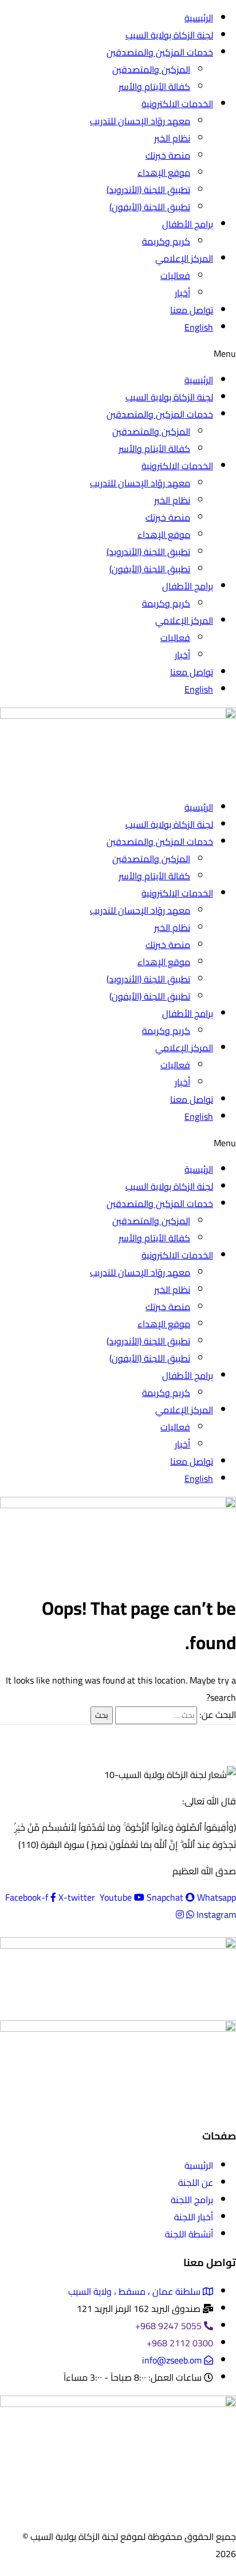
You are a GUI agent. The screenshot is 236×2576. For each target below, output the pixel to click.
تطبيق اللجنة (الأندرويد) (148, 190)
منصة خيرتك (168, 155)
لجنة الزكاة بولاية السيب (169, 35)
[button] (118, 353)
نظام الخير (172, 138)
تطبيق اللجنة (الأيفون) (150, 207)
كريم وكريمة (166, 241)
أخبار (182, 293)
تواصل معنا (192, 310)
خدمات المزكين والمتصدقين (160, 52)
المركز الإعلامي (184, 258)
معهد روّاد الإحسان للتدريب (140, 121)
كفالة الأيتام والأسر (154, 86)
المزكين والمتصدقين (151, 69)
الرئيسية (199, 18)
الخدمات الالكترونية (177, 104)
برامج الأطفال (188, 224)
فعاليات (175, 276)
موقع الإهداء (164, 172)
